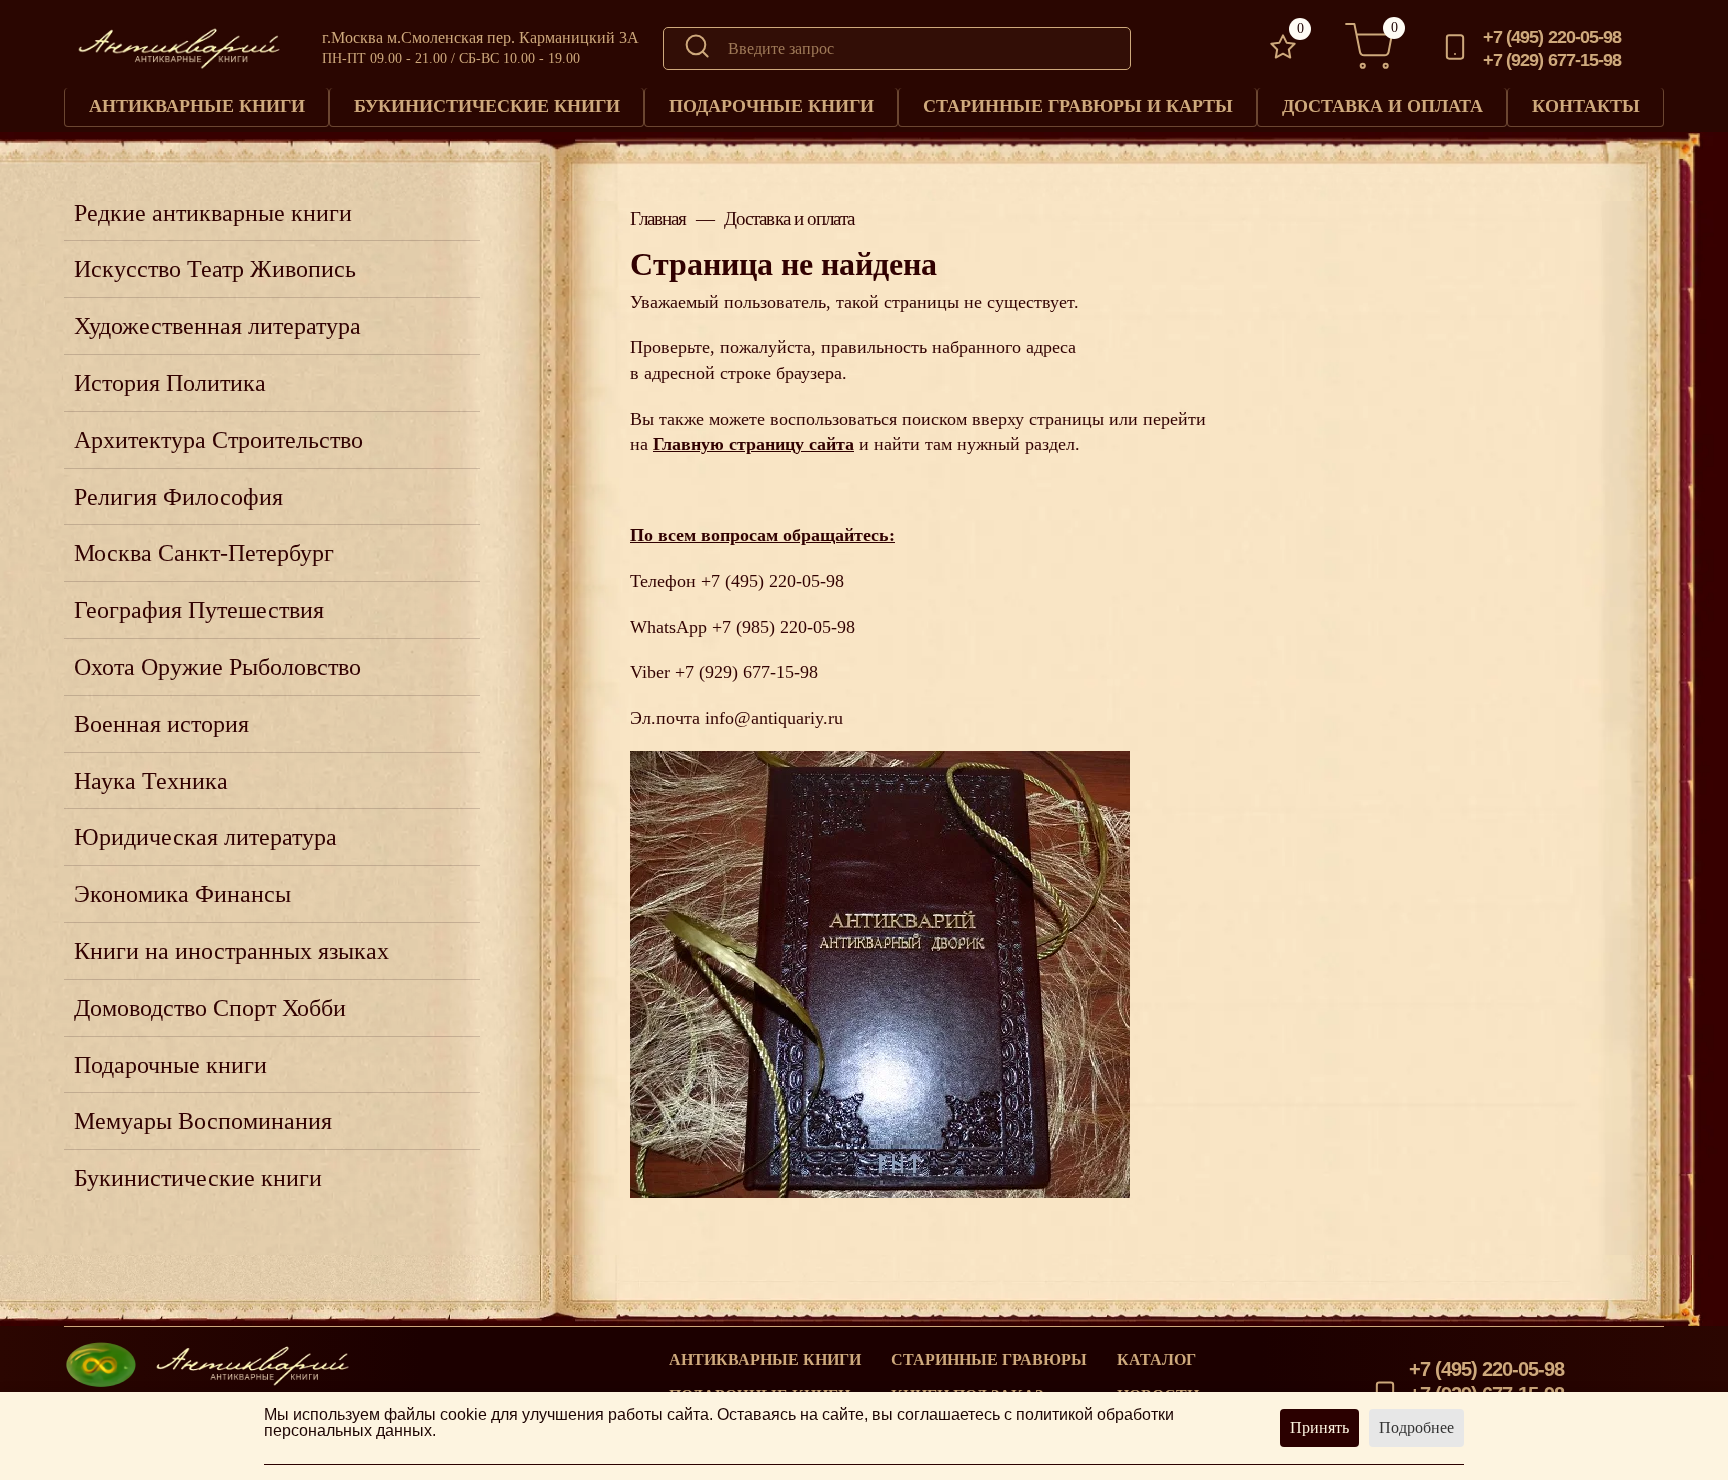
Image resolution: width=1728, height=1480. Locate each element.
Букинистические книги (487, 106)
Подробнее (1416, 1427)
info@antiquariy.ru (774, 718)
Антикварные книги (197, 106)
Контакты (1586, 106)
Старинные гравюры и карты (1078, 106)
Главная (658, 218)
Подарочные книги (771, 106)
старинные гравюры (989, 1360)
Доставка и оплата (1382, 106)
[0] (1283, 48)
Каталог (1156, 1360)
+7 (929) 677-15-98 (1552, 60)
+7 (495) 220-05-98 (1552, 37)
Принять (1319, 1427)
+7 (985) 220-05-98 (783, 627)
